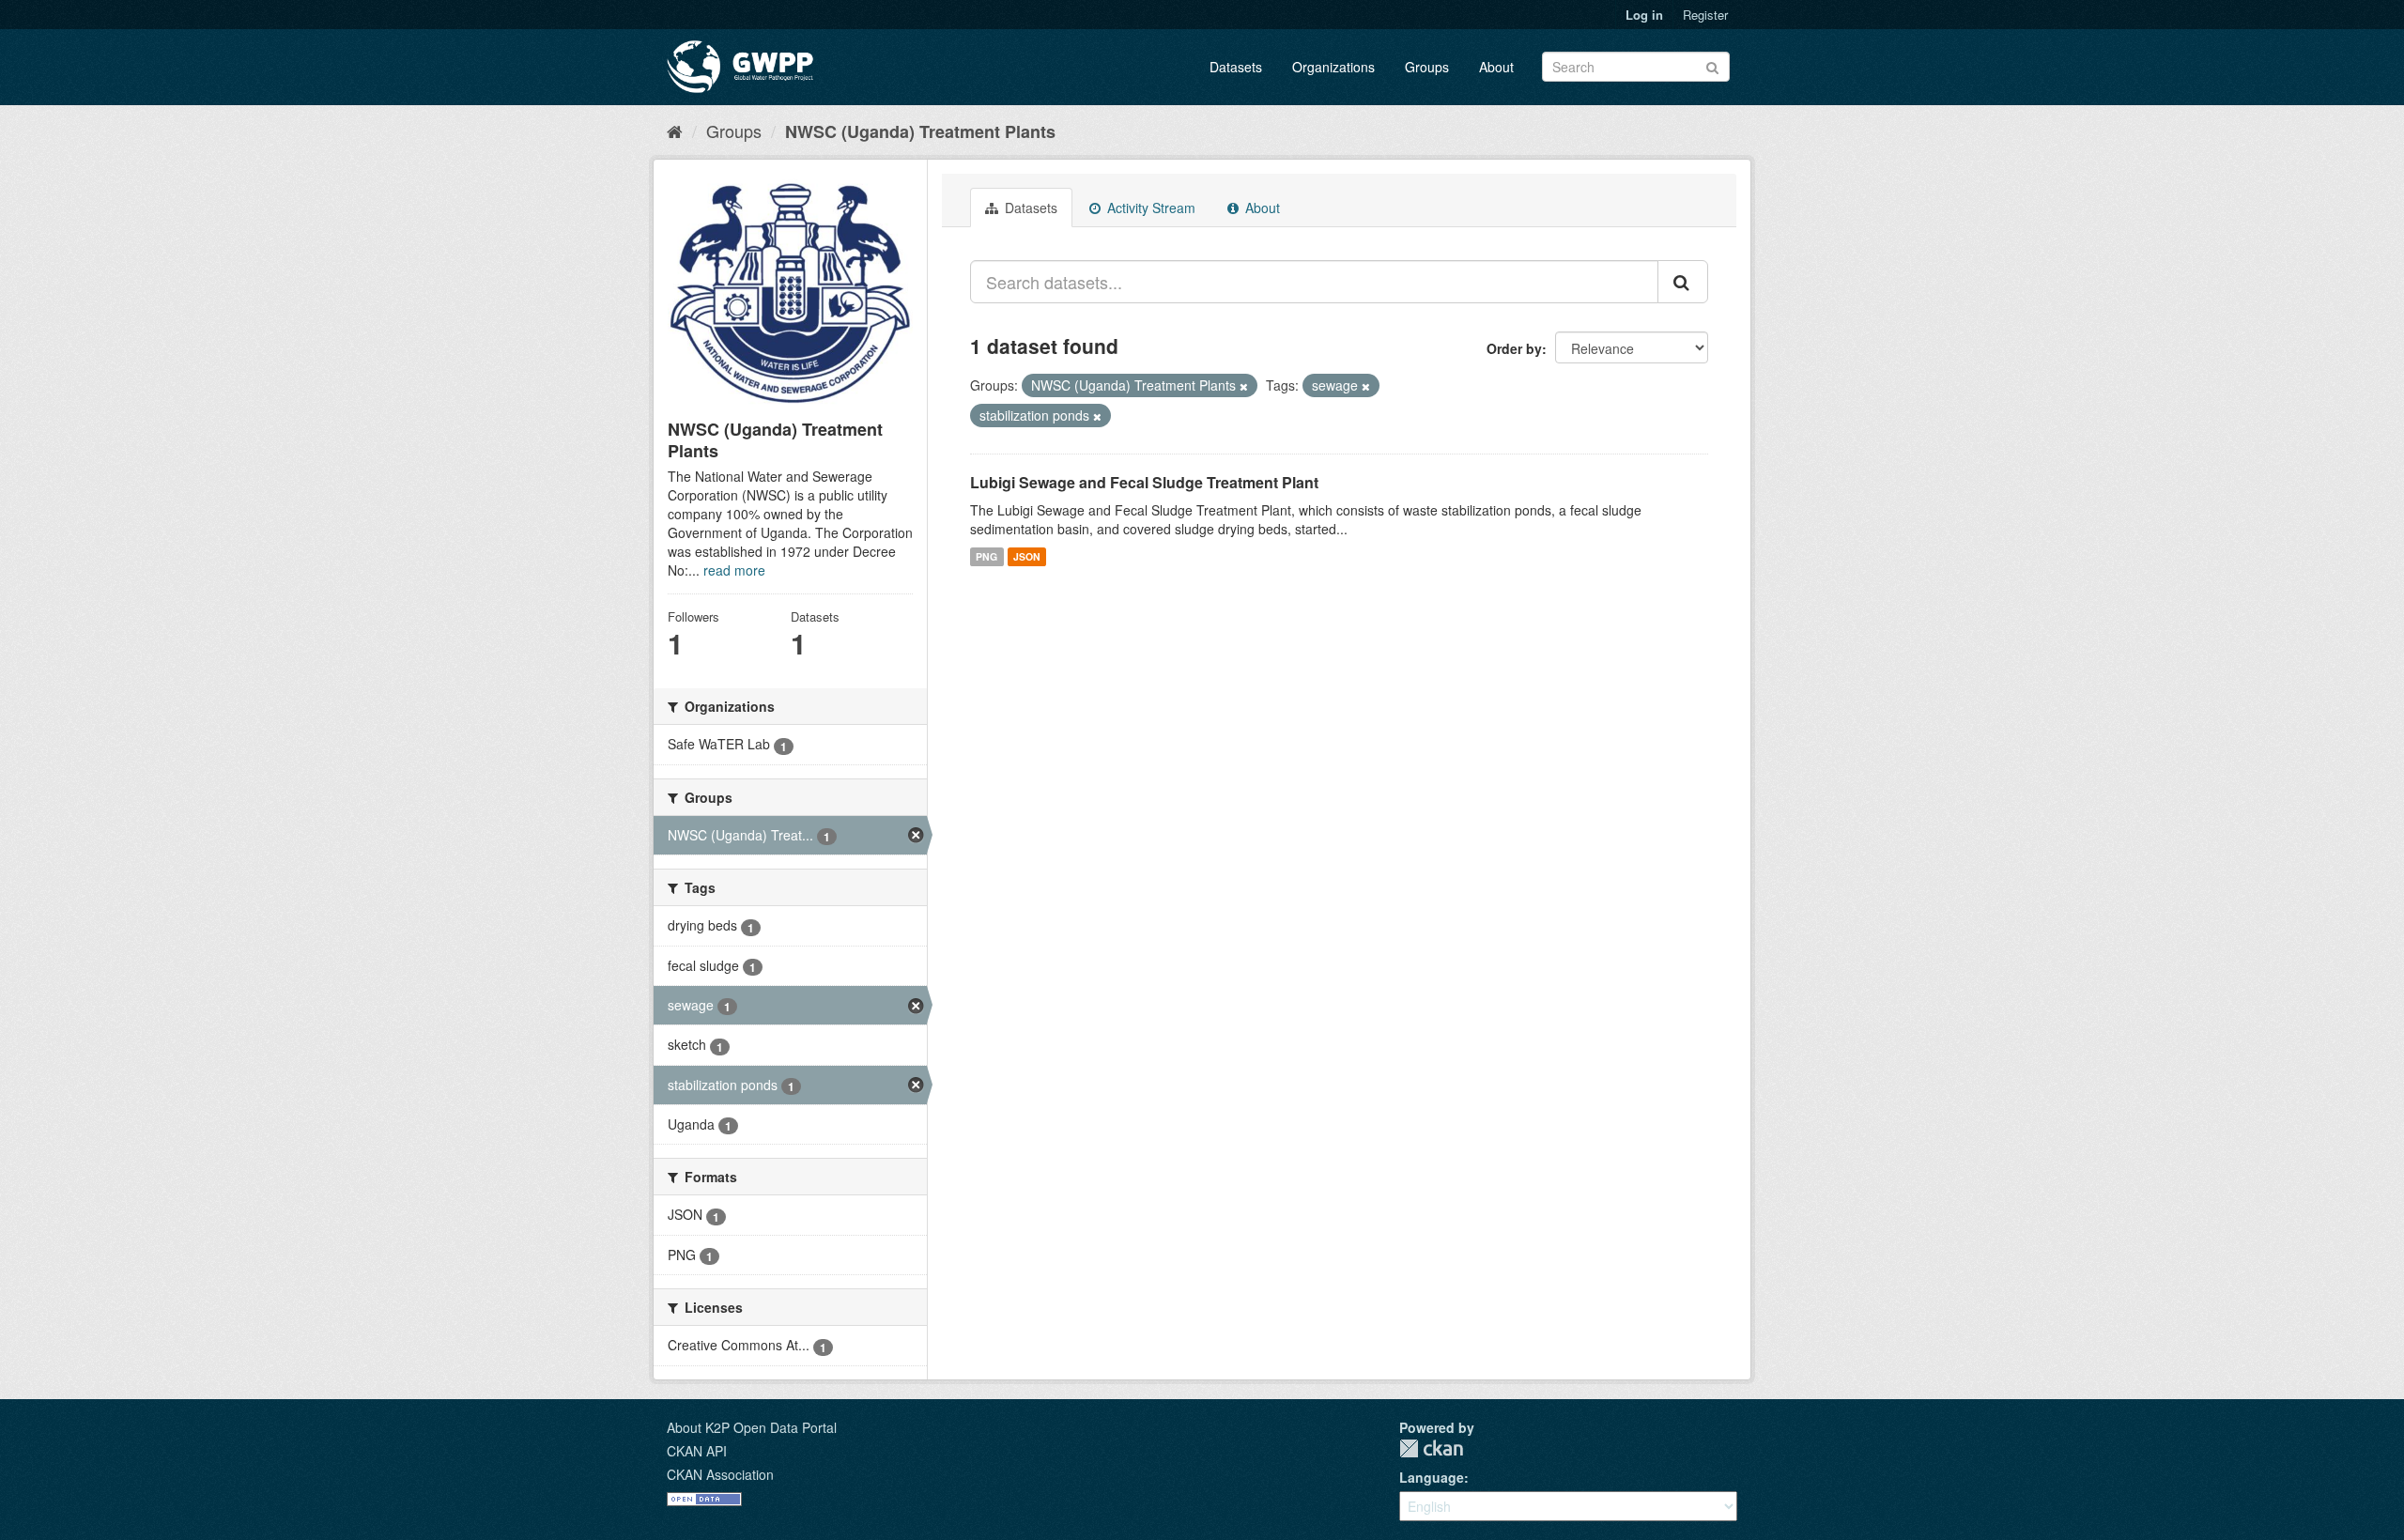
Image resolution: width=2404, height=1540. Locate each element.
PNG (986, 556)
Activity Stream (1149, 208)
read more (734, 570)
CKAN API (697, 1451)
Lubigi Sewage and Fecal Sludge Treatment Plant (1144, 482)
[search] (1683, 282)
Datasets (1236, 67)
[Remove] (1244, 386)
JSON (1027, 556)
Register (1705, 15)
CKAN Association (720, 1474)
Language (1432, 1477)
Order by (1514, 348)
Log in (1644, 15)
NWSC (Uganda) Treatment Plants (920, 131)
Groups (1427, 67)
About (1496, 67)
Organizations (1333, 67)
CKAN (1431, 1448)
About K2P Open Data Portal (752, 1427)
